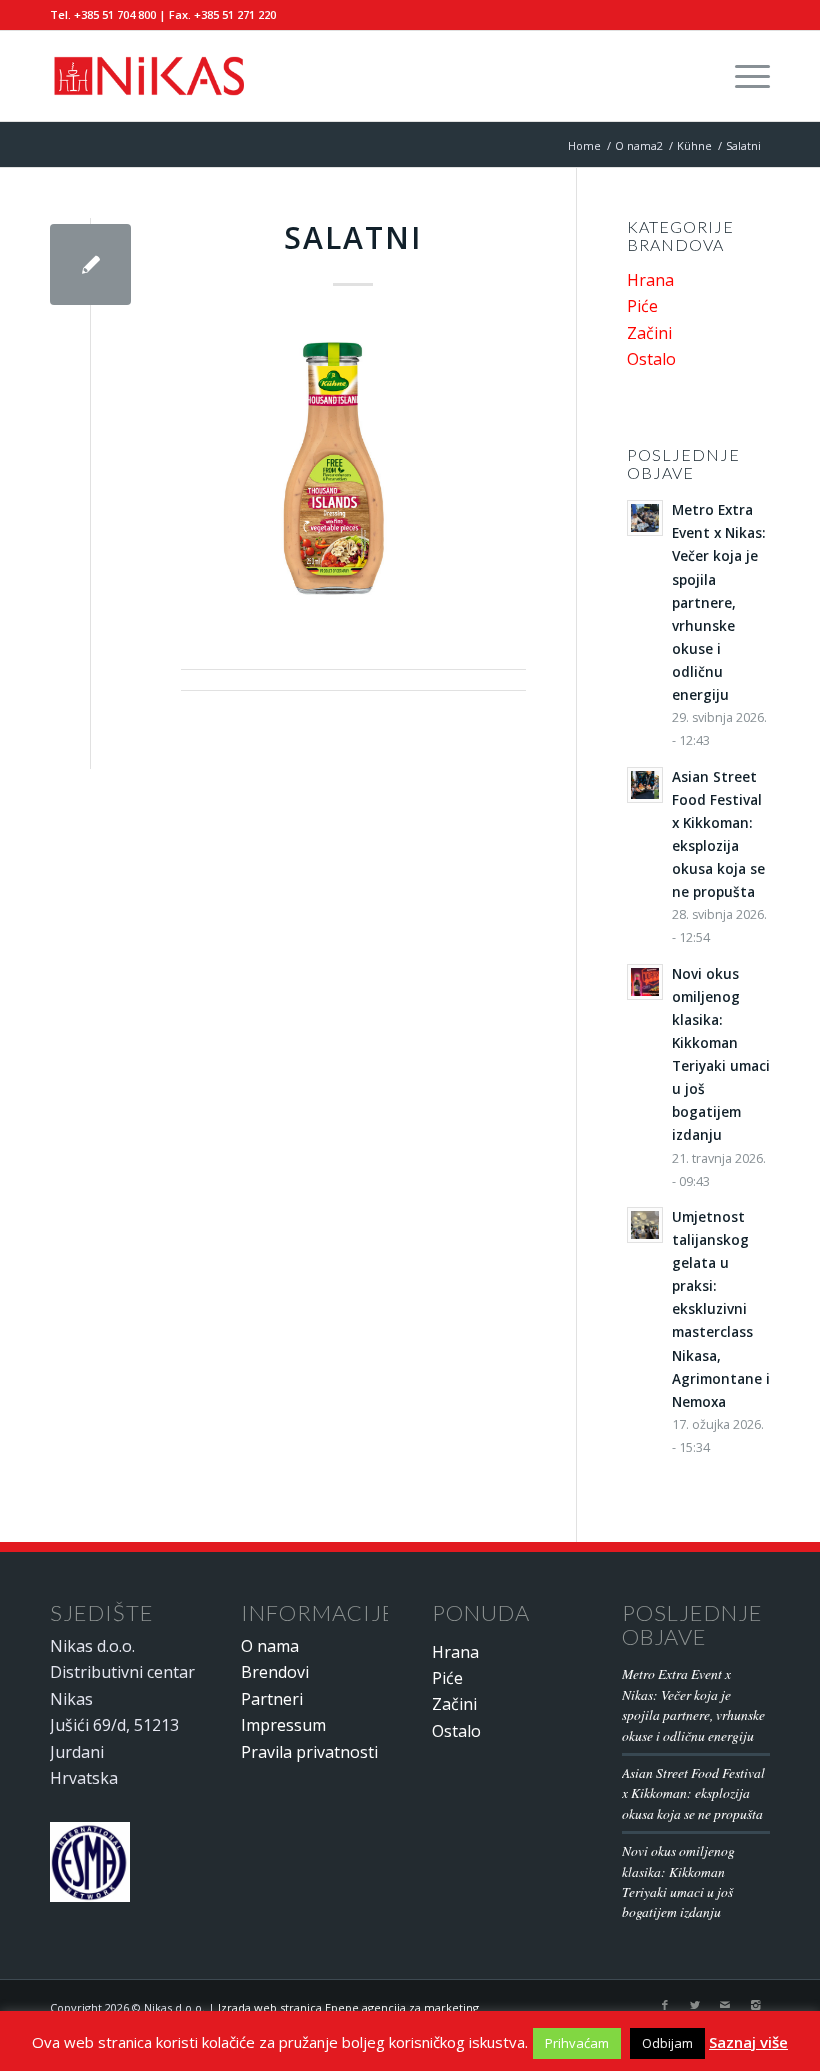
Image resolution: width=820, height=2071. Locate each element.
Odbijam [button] (667, 2043)
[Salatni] (90, 264)
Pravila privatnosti (309, 1752)
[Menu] (742, 76)
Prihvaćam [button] (577, 2043)
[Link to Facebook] (665, 2005)
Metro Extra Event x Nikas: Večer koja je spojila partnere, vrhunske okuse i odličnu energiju (693, 1704)
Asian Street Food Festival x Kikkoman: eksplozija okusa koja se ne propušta (693, 1793)
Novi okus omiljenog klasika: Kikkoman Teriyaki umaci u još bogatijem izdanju (678, 1881)
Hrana (650, 280)
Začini (649, 333)
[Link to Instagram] (755, 2005)
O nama (270, 1646)
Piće (642, 306)
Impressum (283, 1725)
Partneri (272, 1699)
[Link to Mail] (725, 2005)
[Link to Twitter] (695, 2005)
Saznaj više (748, 2042)
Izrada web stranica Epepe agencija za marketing (348, 2007)
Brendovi (275, 1672)
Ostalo (651, 359)
